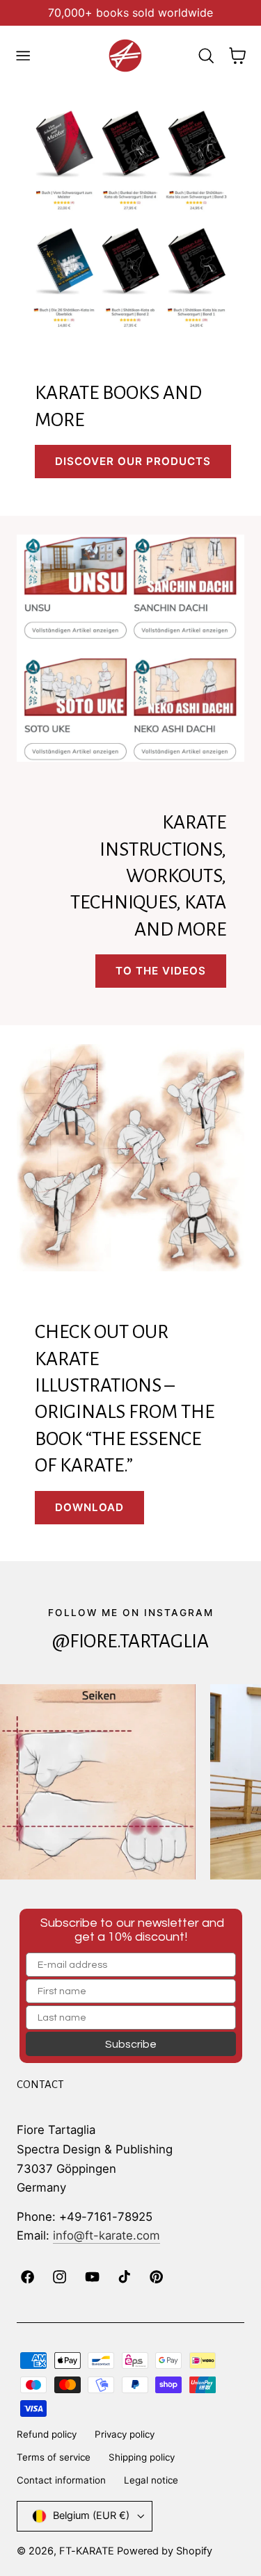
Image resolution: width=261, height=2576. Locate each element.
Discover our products (133, 461)
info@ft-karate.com (106, 2235)
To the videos (161, 971)
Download (89, 1507)
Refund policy (47, 2434)
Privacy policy (125, 2434)
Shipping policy (142, 2457)
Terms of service (54, 2457)
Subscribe (131, 2044)
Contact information (61, 2480)
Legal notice (151, 2480)
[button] (23, 56)
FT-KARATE (87, 2551)
